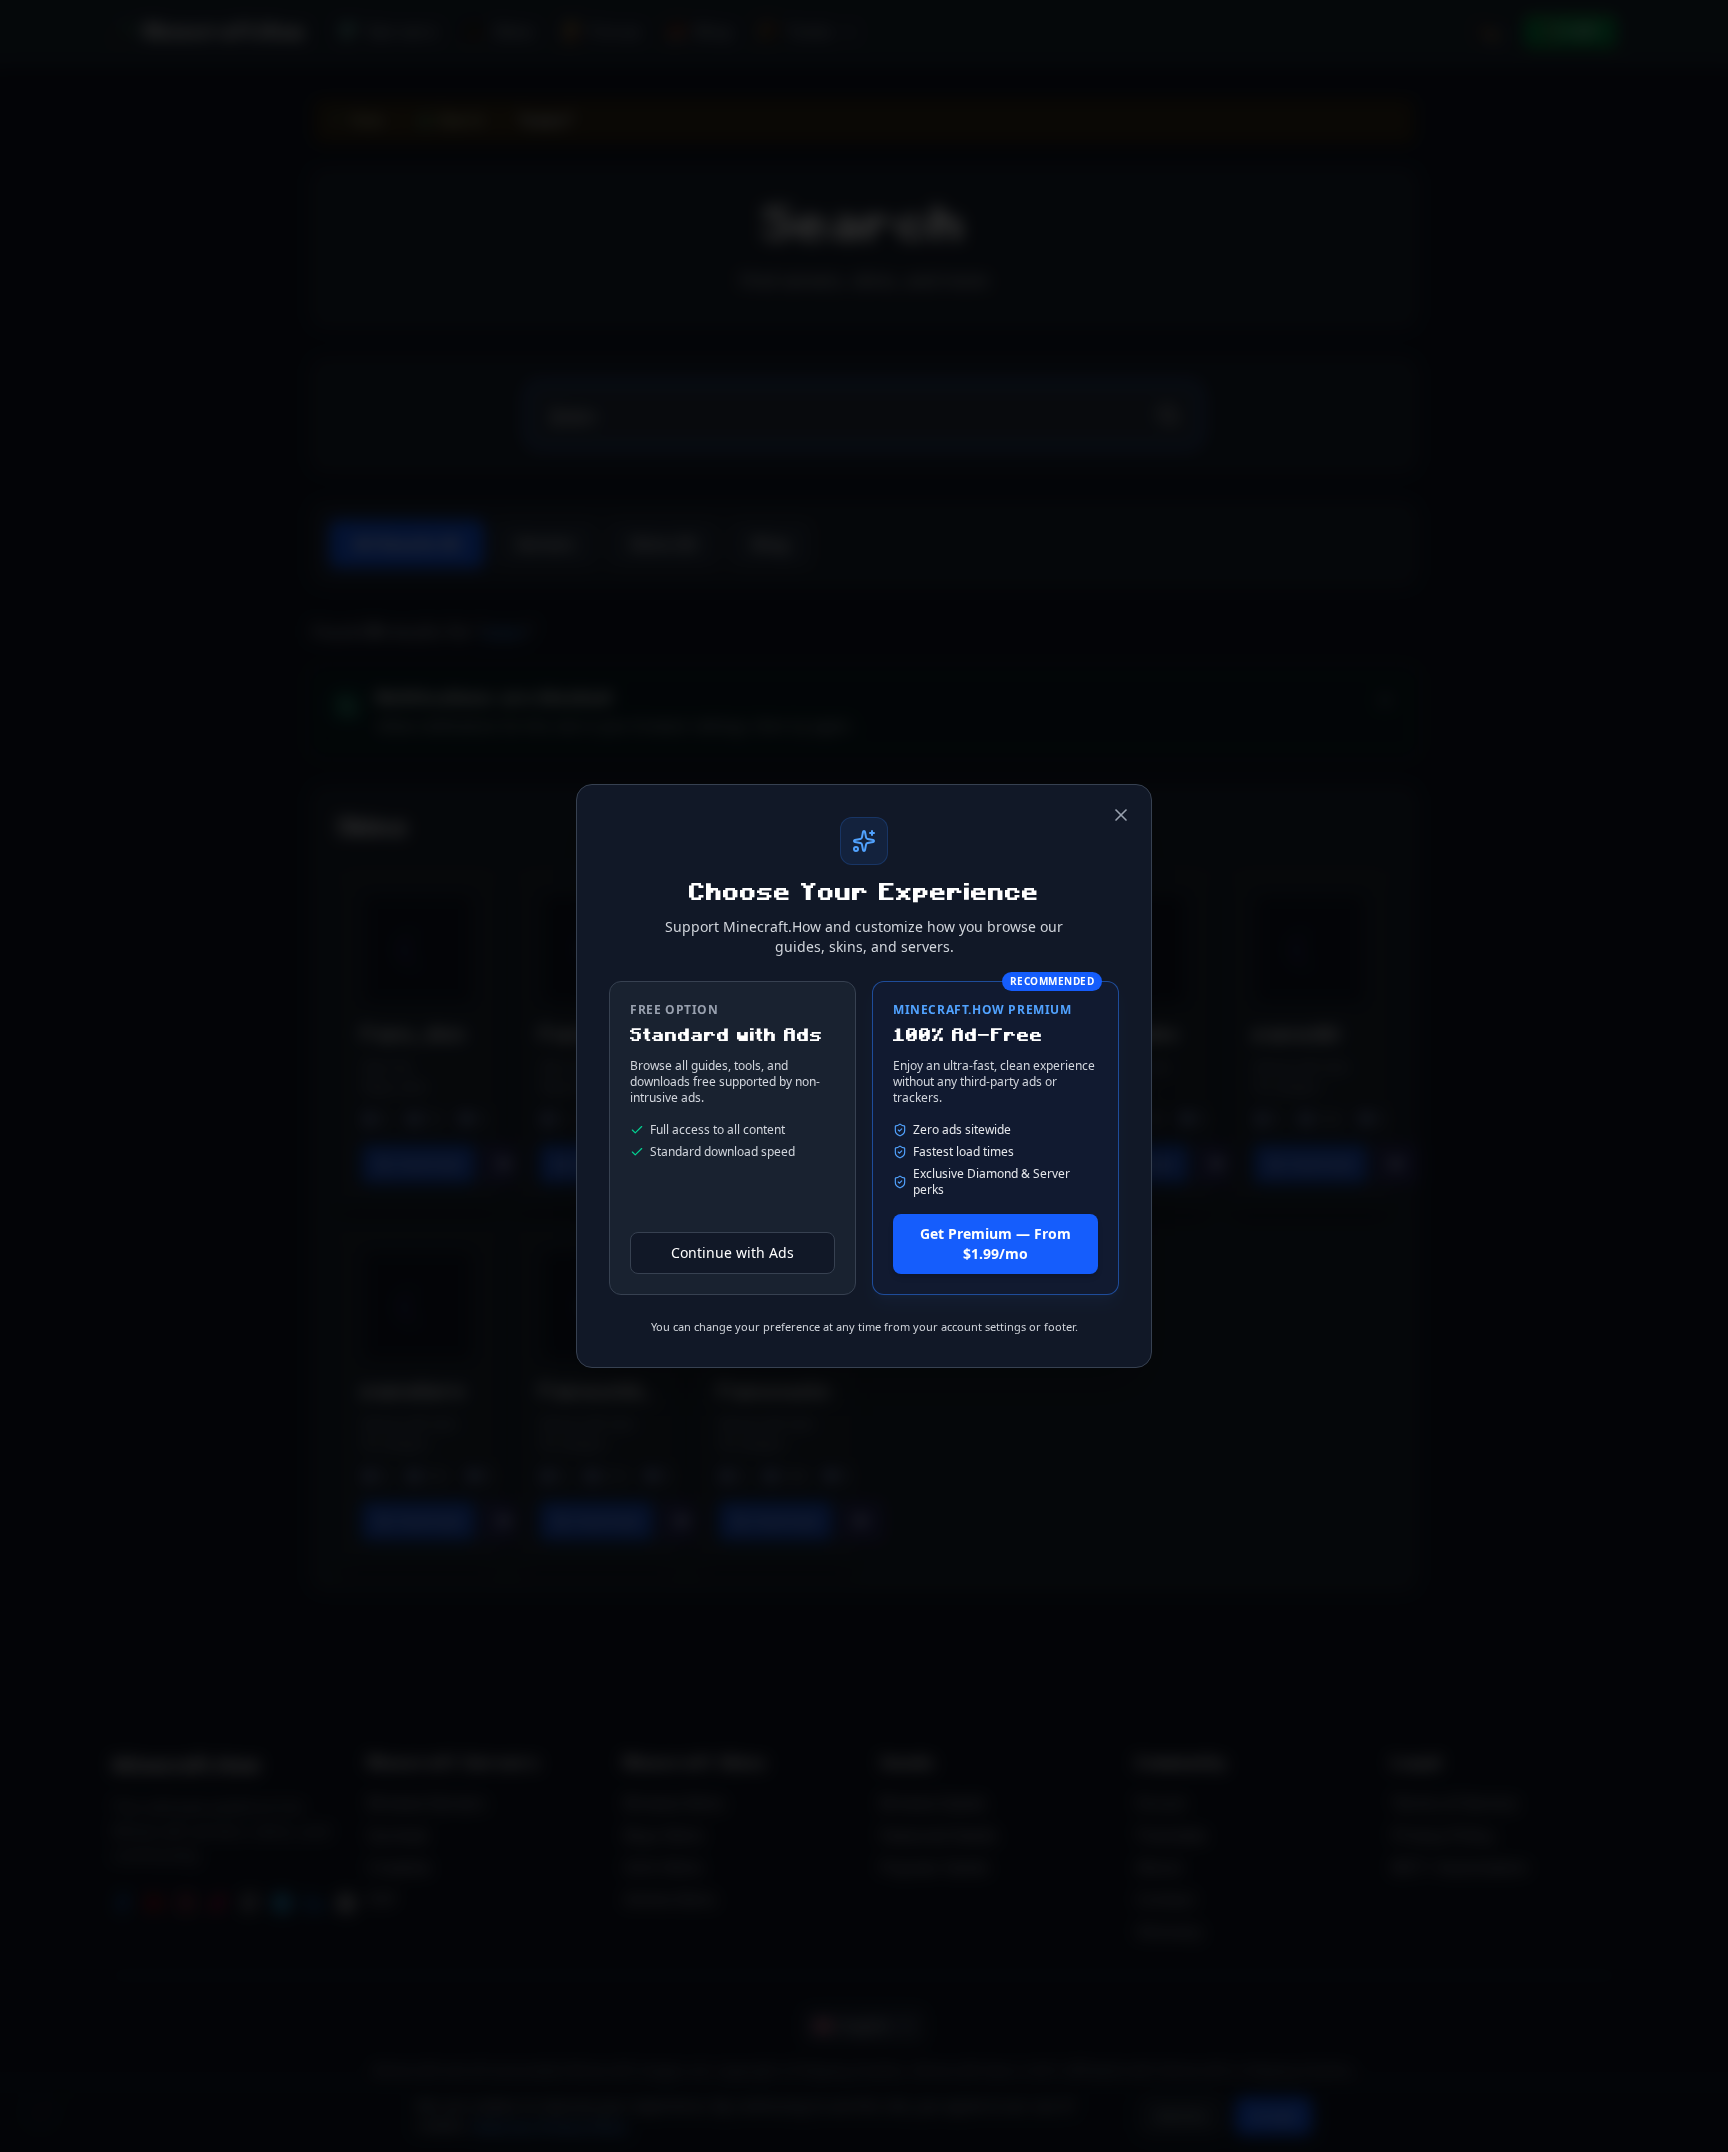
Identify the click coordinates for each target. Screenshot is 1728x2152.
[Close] (1121, 815)
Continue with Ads (732, 1252)
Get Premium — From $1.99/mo (995, 1243)
